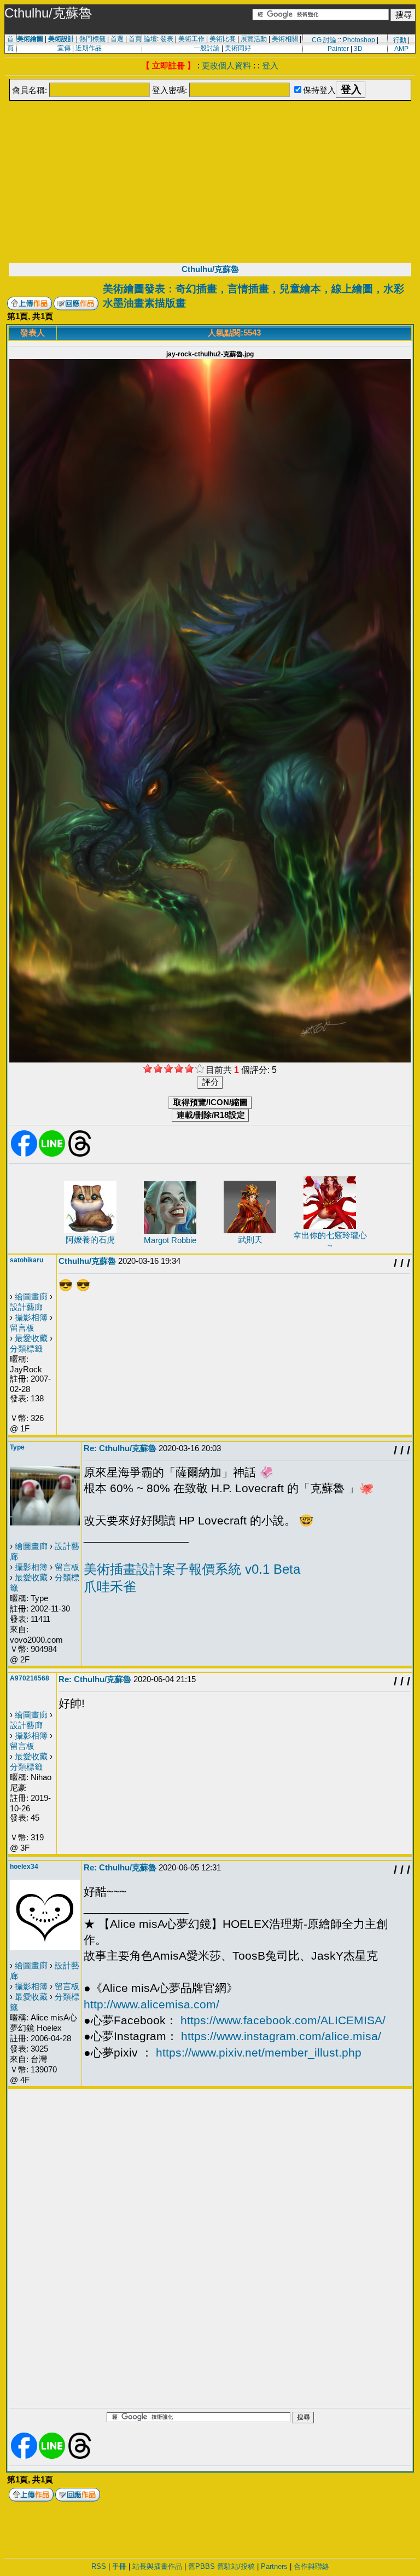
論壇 (150, 39)
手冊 (119, 2566)
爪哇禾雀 (110, 1587)
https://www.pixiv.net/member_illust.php (259, 2052)
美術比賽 (223, 39)
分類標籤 (26, 1348)
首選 (117, 39)
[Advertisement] (210, 181)
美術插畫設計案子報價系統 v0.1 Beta (192, 1569)
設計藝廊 (26, 1307)
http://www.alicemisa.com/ (151, 2004)
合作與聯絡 (311, 2566)
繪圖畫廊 (31, 1296)
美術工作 (191, 39)
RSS (99, 2566)
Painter (338, 49)
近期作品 (89, 48)
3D (358, 49)
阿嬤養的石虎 (90, 1240)
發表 (167, 39)
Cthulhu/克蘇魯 (210, 269)
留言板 (22, 1328)
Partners (274, 2566)
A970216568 (30, 1678)
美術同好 (238, 48)
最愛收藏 (31, 1338)
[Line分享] (52, 1154)
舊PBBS (202, 2566)
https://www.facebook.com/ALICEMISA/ (283, 2020)
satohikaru (27, 1260)
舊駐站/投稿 (236, 2566)
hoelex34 (24, 1867)
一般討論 (207, 48)
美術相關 (285, 39)
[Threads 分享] (80, 1154)
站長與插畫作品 (157, 2566)
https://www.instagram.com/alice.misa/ (281, 2036)
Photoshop (359, 40)
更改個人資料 (226, 65)
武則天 (250, 1240)
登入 (270, 65)
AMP (401, 49)
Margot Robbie (170, 1240)
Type (17, 1447)
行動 (400, 40)
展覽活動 (254, 39)
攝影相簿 (31, 1317)
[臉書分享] (24, 1154)
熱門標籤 (92, 39)
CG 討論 (324, 40)
